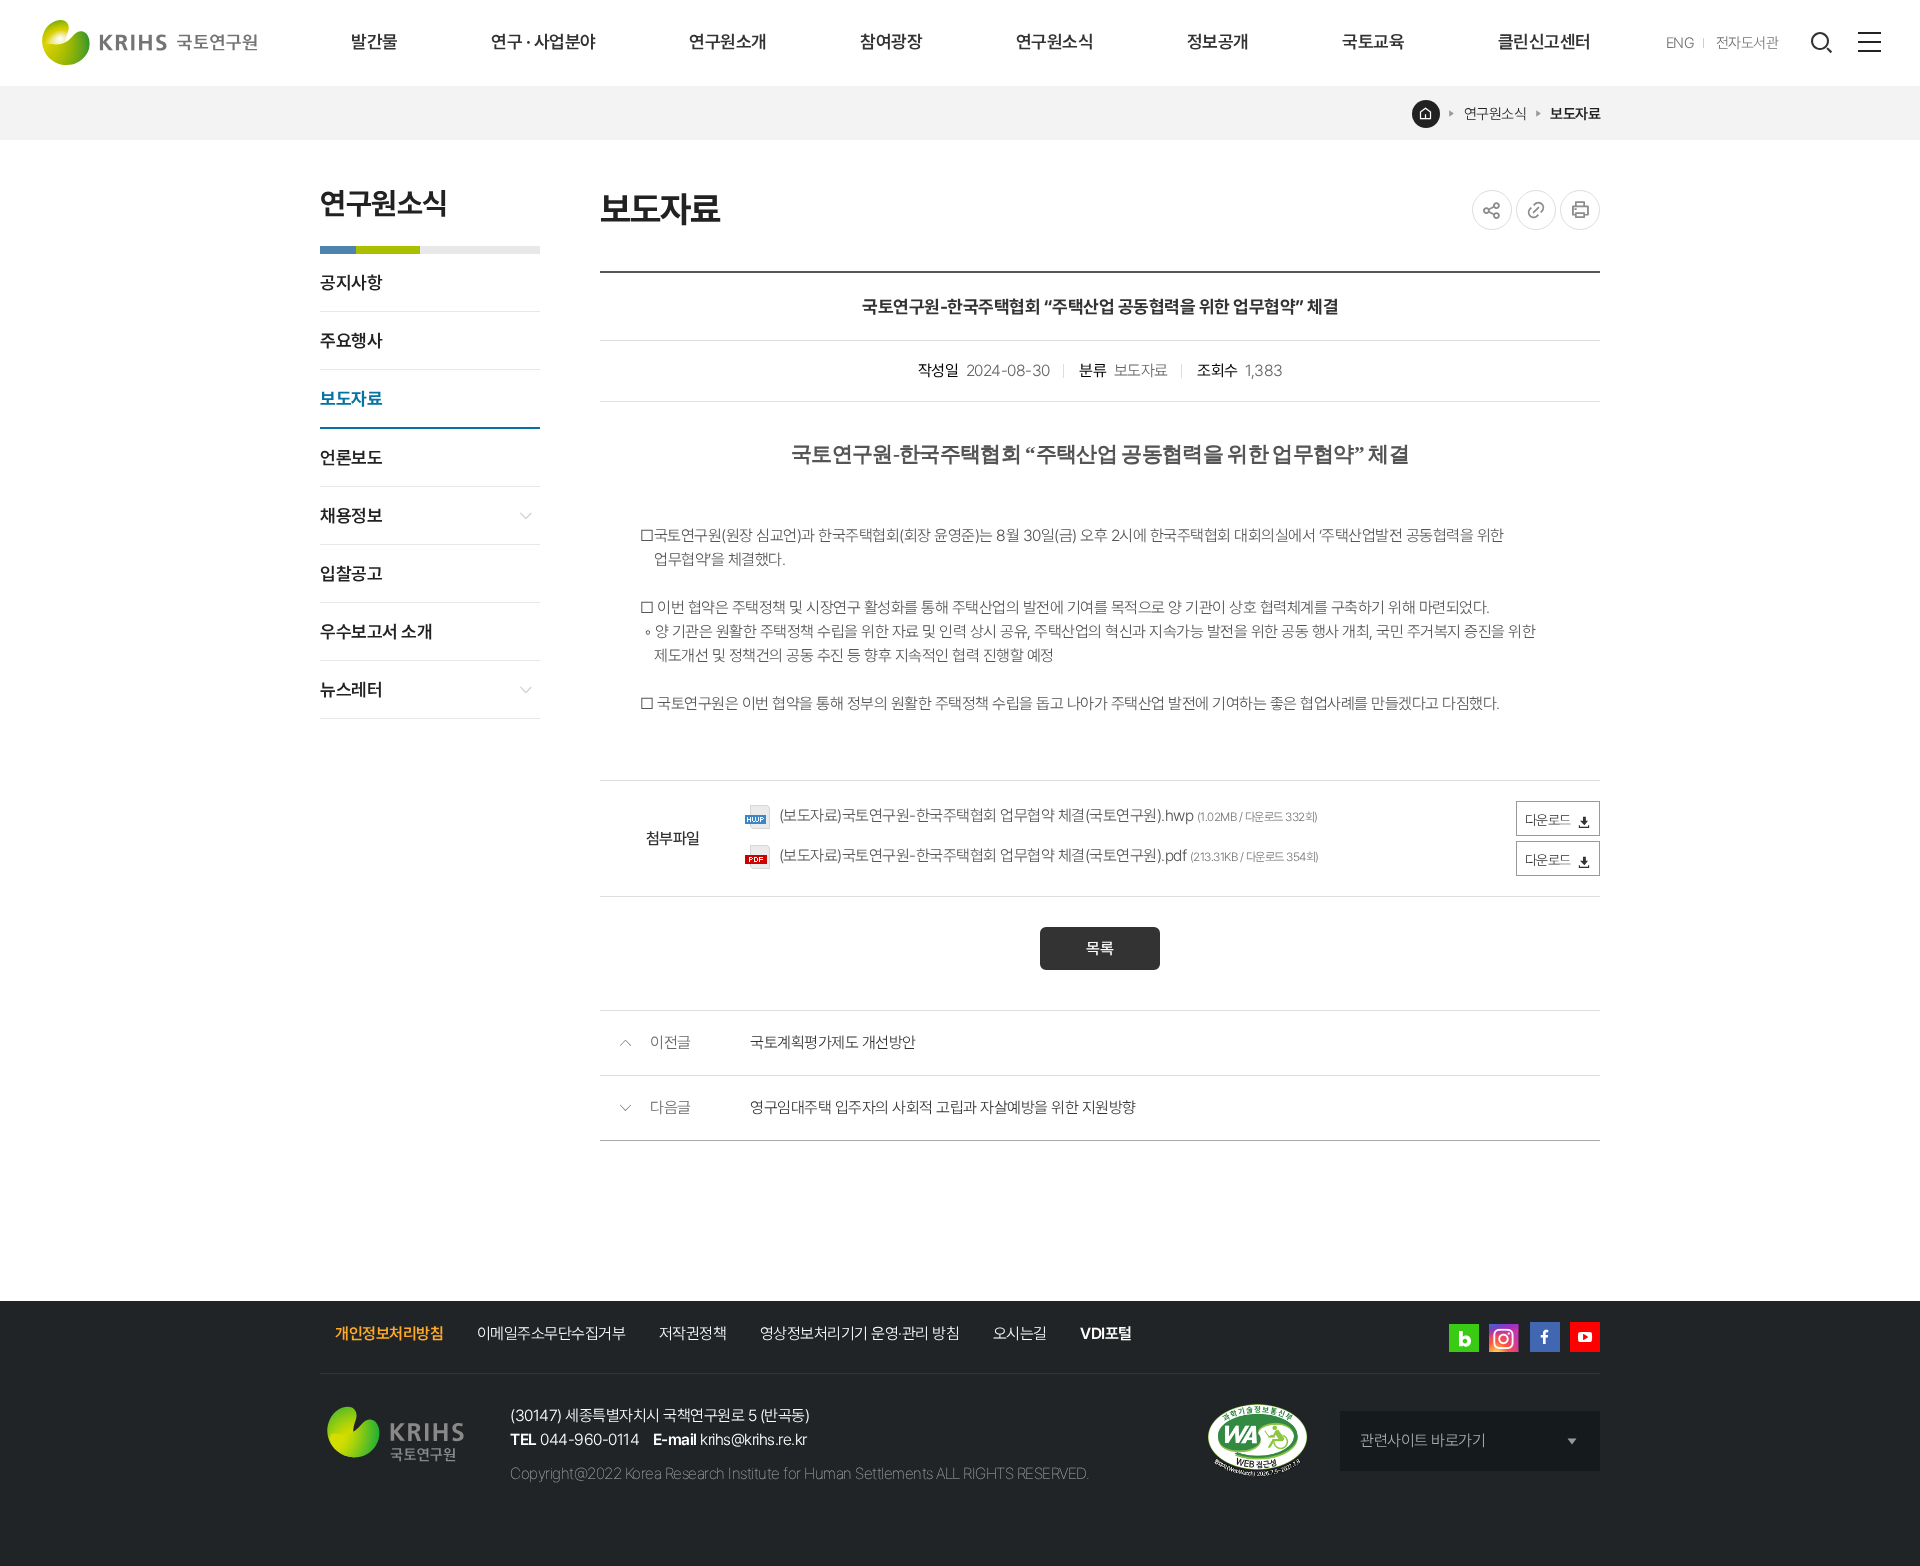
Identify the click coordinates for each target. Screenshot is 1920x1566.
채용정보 (351, 515)
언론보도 (351, 457)
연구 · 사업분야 (543, 41)
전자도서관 (1747, 43)
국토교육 (1373, 41)
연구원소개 (728, 41)
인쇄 (1580, 210)
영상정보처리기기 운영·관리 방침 (860, 1333)
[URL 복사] (1536, 210)
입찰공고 (351, 573)
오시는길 (1020, 1333)
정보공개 (1218, 41)
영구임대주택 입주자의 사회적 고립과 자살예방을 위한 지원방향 (943, 1107)
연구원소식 (1055, 41)
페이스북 (1545, 1337)
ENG (1680, 43)
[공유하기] (1492, 210)
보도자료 (1575, 114)
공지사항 (351, 282)
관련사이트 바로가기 (1422, 1440)
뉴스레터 (351, 689)
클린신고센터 (1544, 41)
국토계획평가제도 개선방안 (833, 1042)
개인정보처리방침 (389, 1333)
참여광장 (891, 41)
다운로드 (1548, 820)
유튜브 (1585, 1337)
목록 (1100, 948)
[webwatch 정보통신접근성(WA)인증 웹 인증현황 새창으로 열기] (1257, 1441)
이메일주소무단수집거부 (551, 1333)
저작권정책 (693, 1333)
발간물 (374, 41)
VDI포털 (1106, 1333)
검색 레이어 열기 (1821, 43)
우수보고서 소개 (376, 631)
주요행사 (351, 340)
